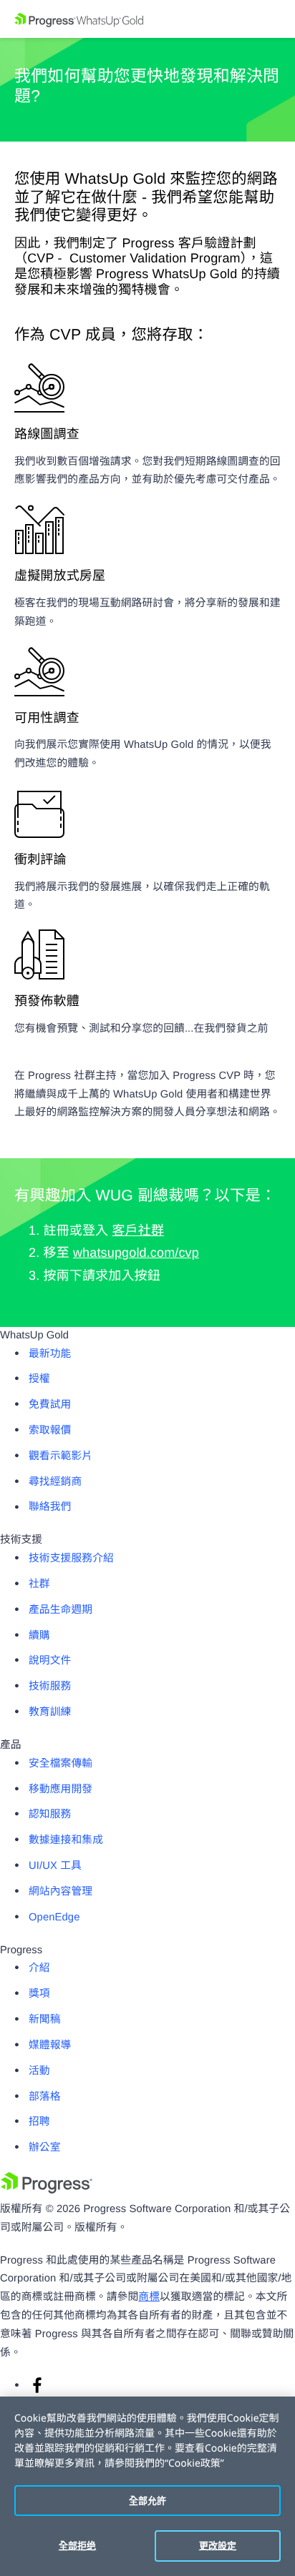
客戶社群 (138, 1230)
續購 (39, 1636)
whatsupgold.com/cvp (136, 1253)
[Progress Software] (47, 2191)
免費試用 (50, 1405)
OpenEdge (54, 1918)
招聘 (39, 2122)
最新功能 (50, 1354)
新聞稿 (45, 2020)
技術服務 (50, 1687)
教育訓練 (50, 1712)
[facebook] (37, 2391)
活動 (39, 2071)
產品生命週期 (61, 1610)
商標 (149, 2297)
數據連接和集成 (66, 1840)
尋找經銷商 (55, 1482)
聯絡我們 (50, 1507)
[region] (147, 2486)
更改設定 (218, 2545)
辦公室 (45, 2148)
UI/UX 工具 (55, 1866)
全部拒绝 (78, 2545)
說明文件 (50, 1661)
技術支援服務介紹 (71, 1559)
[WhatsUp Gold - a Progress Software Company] (147, 19)
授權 (39, 1379)
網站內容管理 (61, 1892)
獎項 (39, 1994)
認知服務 (50, 1815)
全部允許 (148, 2500)
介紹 (39, 1968)
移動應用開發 (61, 1790)
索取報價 (50, 1431)
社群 (39, 1584)
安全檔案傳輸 (61, 1764)
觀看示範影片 (61, 1456)
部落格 (45, 2097)
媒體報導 (50, 2045)
